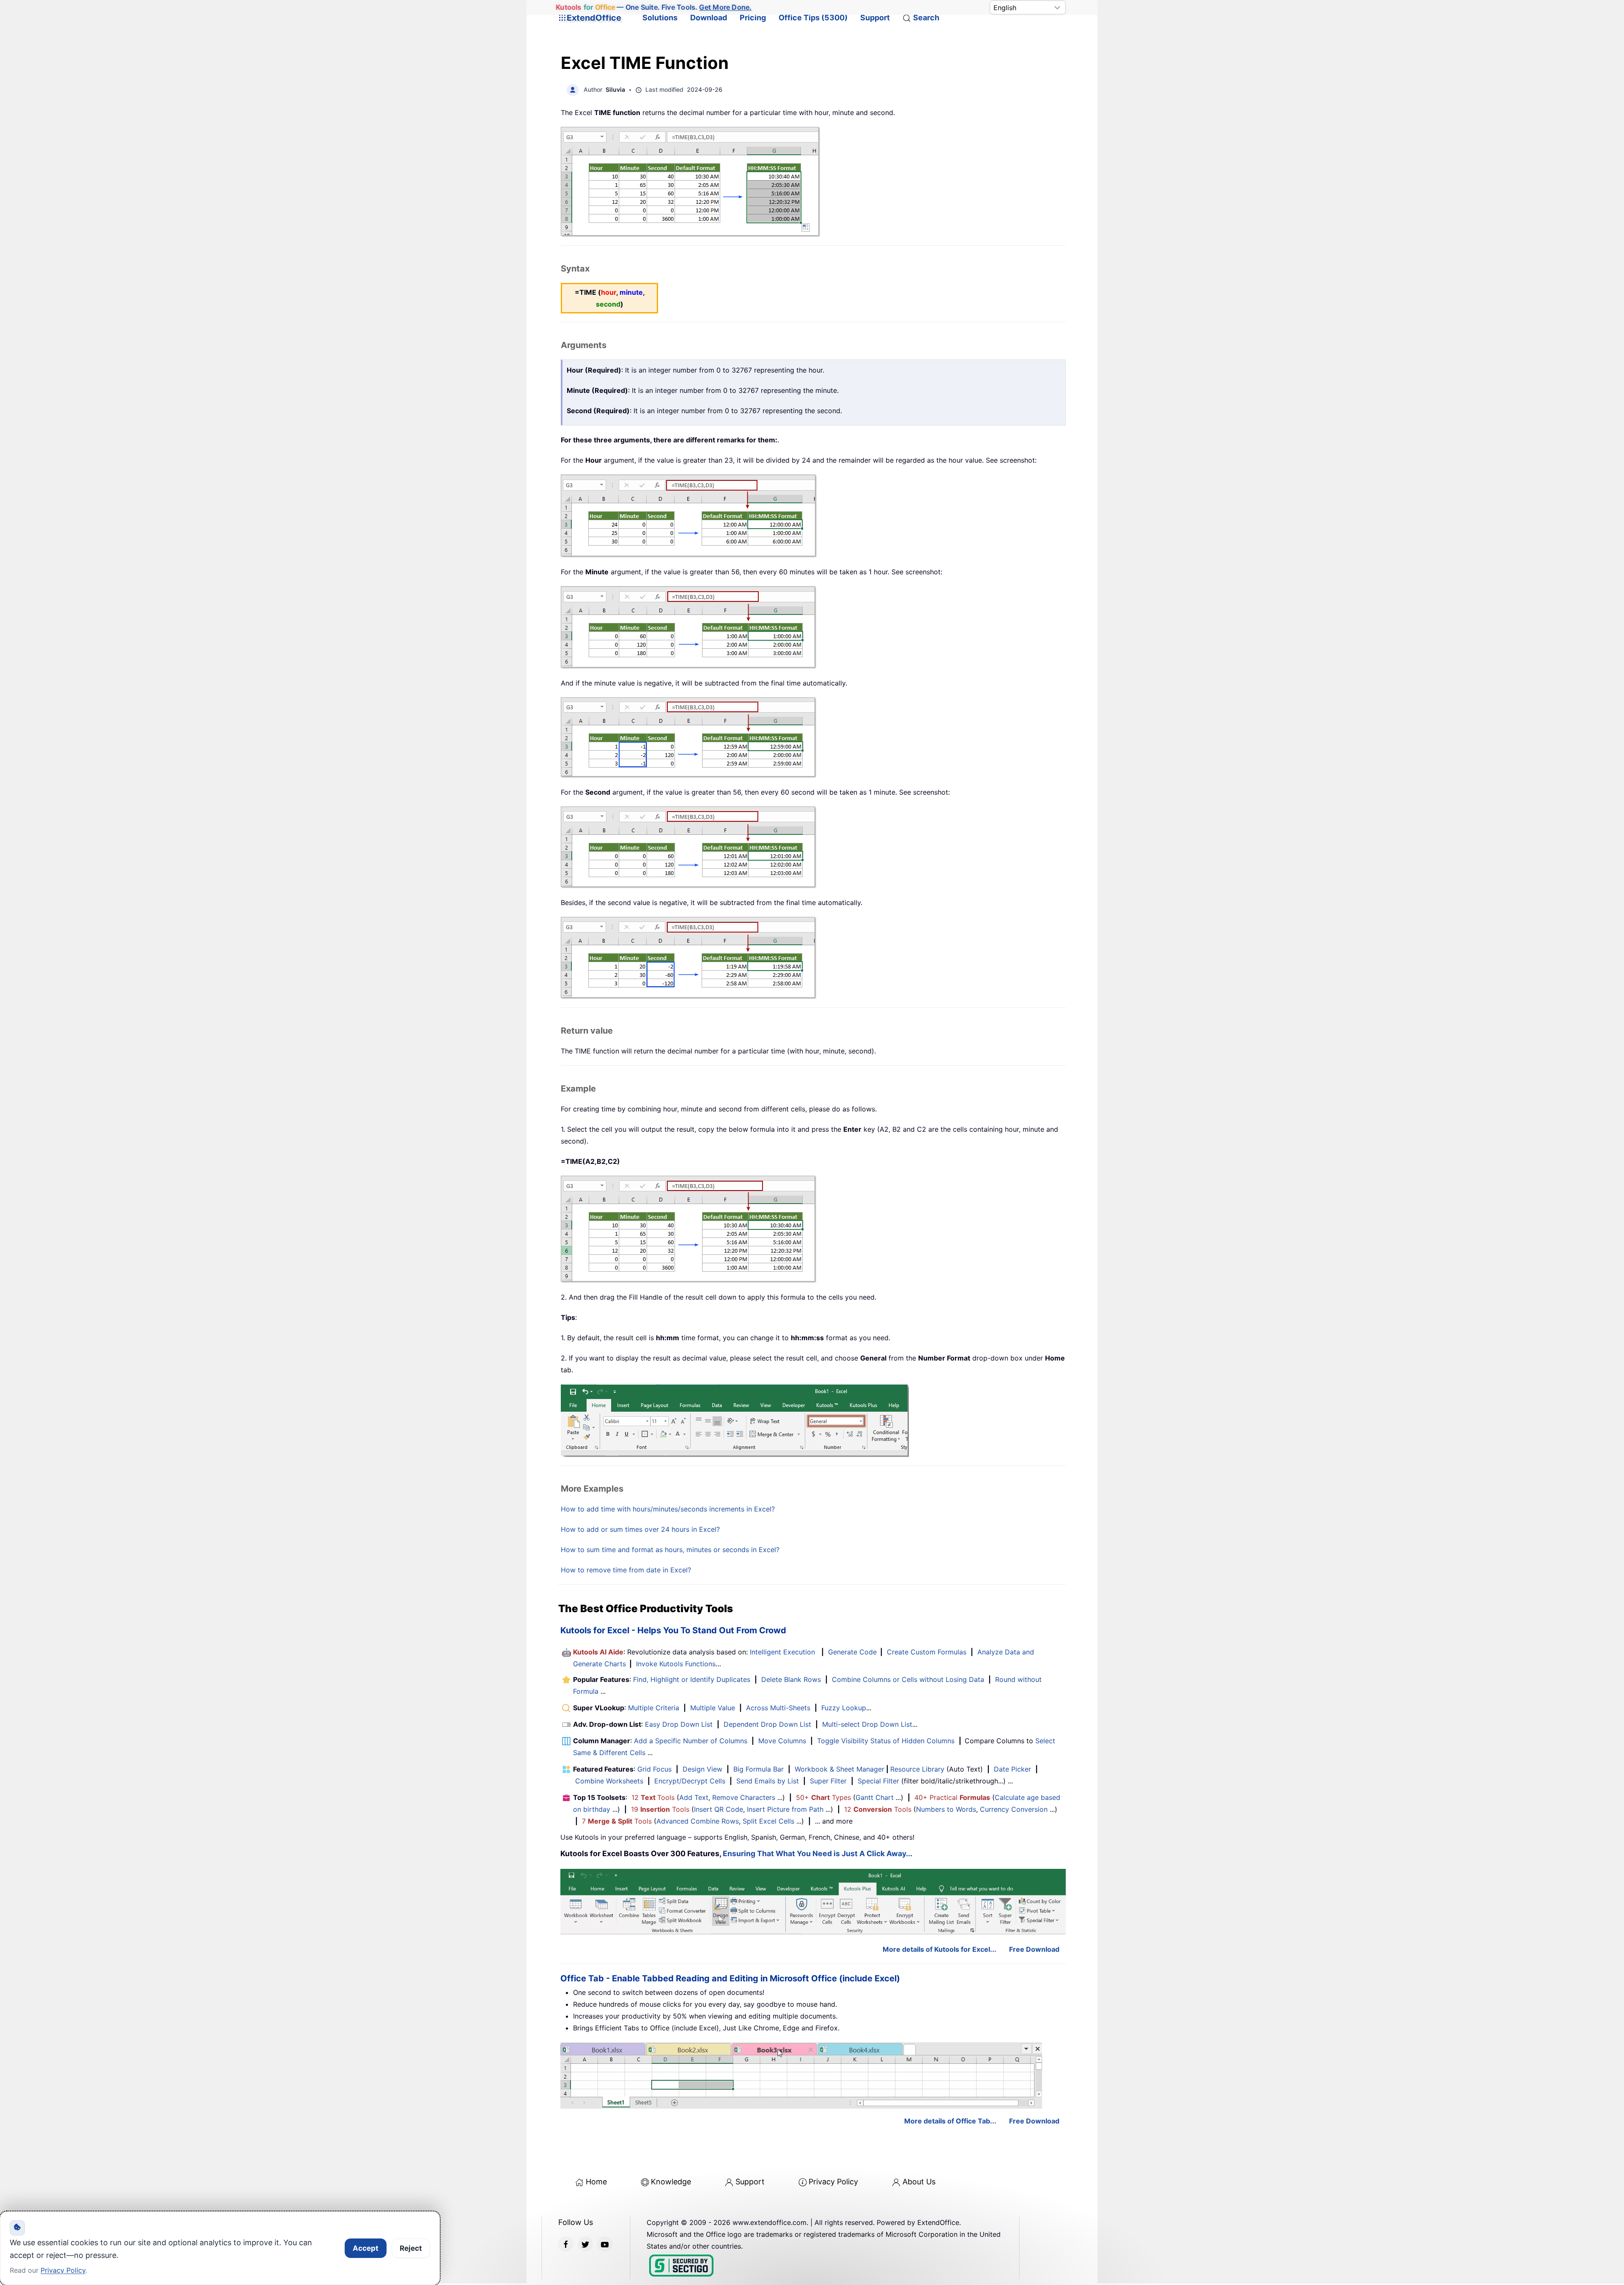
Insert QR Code (719, 1809)
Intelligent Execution (782, 1652)
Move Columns (782, 1741)
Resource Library (917, 1769)
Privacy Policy (833, 2182)
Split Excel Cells (768, 1821)
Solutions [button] (660, 18)
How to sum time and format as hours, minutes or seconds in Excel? (670, 1550)
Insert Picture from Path (785, 1809)
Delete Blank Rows (791, 1679)
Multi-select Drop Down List (867, 1724)
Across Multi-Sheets (778, 1708)
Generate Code (852, 1652)
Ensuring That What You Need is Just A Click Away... (817, 1853)
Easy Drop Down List (679, 1724)
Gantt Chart (875, 1797)
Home (596, 2182)
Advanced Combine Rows (698, 1821)
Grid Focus (654, 1769)
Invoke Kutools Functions (676, 1664)
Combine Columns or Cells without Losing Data (908, 1679)
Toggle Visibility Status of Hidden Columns (886, 1741)
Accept (366, 2248)
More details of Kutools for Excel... (940, 1949)
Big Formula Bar (759, 1769)
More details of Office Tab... (950, 2121)
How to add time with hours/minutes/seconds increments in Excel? (668, 1509)
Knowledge (671, 2182)
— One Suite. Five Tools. (654, 7)
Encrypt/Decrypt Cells (690, 1781)
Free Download (1034, 1949)
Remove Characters (744, 1797)
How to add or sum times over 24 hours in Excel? (640, 1529)
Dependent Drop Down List (767, 1724)
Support (875, 18)
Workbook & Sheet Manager (839, 1769)
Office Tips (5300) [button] (813, 18)
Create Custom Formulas (927, 1652)
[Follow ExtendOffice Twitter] (585, 2244)
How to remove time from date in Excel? (626, 1570)
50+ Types (823, 1797)
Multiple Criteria (654, 1708)
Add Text (694, 1797)
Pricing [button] (753, 18)
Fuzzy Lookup (844, 1708)
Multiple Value (714, 1708)
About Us (919, 2182)
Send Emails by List (768, 1781)
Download (709, 18)
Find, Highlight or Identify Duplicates (692, 1679)
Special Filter (878, 1781)
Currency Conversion (1014, 1809)
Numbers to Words (946, 1809)
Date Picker (1012, 1769)
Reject (411, 2248)
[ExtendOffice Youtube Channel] (605, 2244)
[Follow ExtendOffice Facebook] (566, 2244)
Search (926, 18)
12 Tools (653, 1797)
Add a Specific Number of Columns (691, 1741)
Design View (702, 1769)
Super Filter (828, 1781)
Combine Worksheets (609, 1781)
